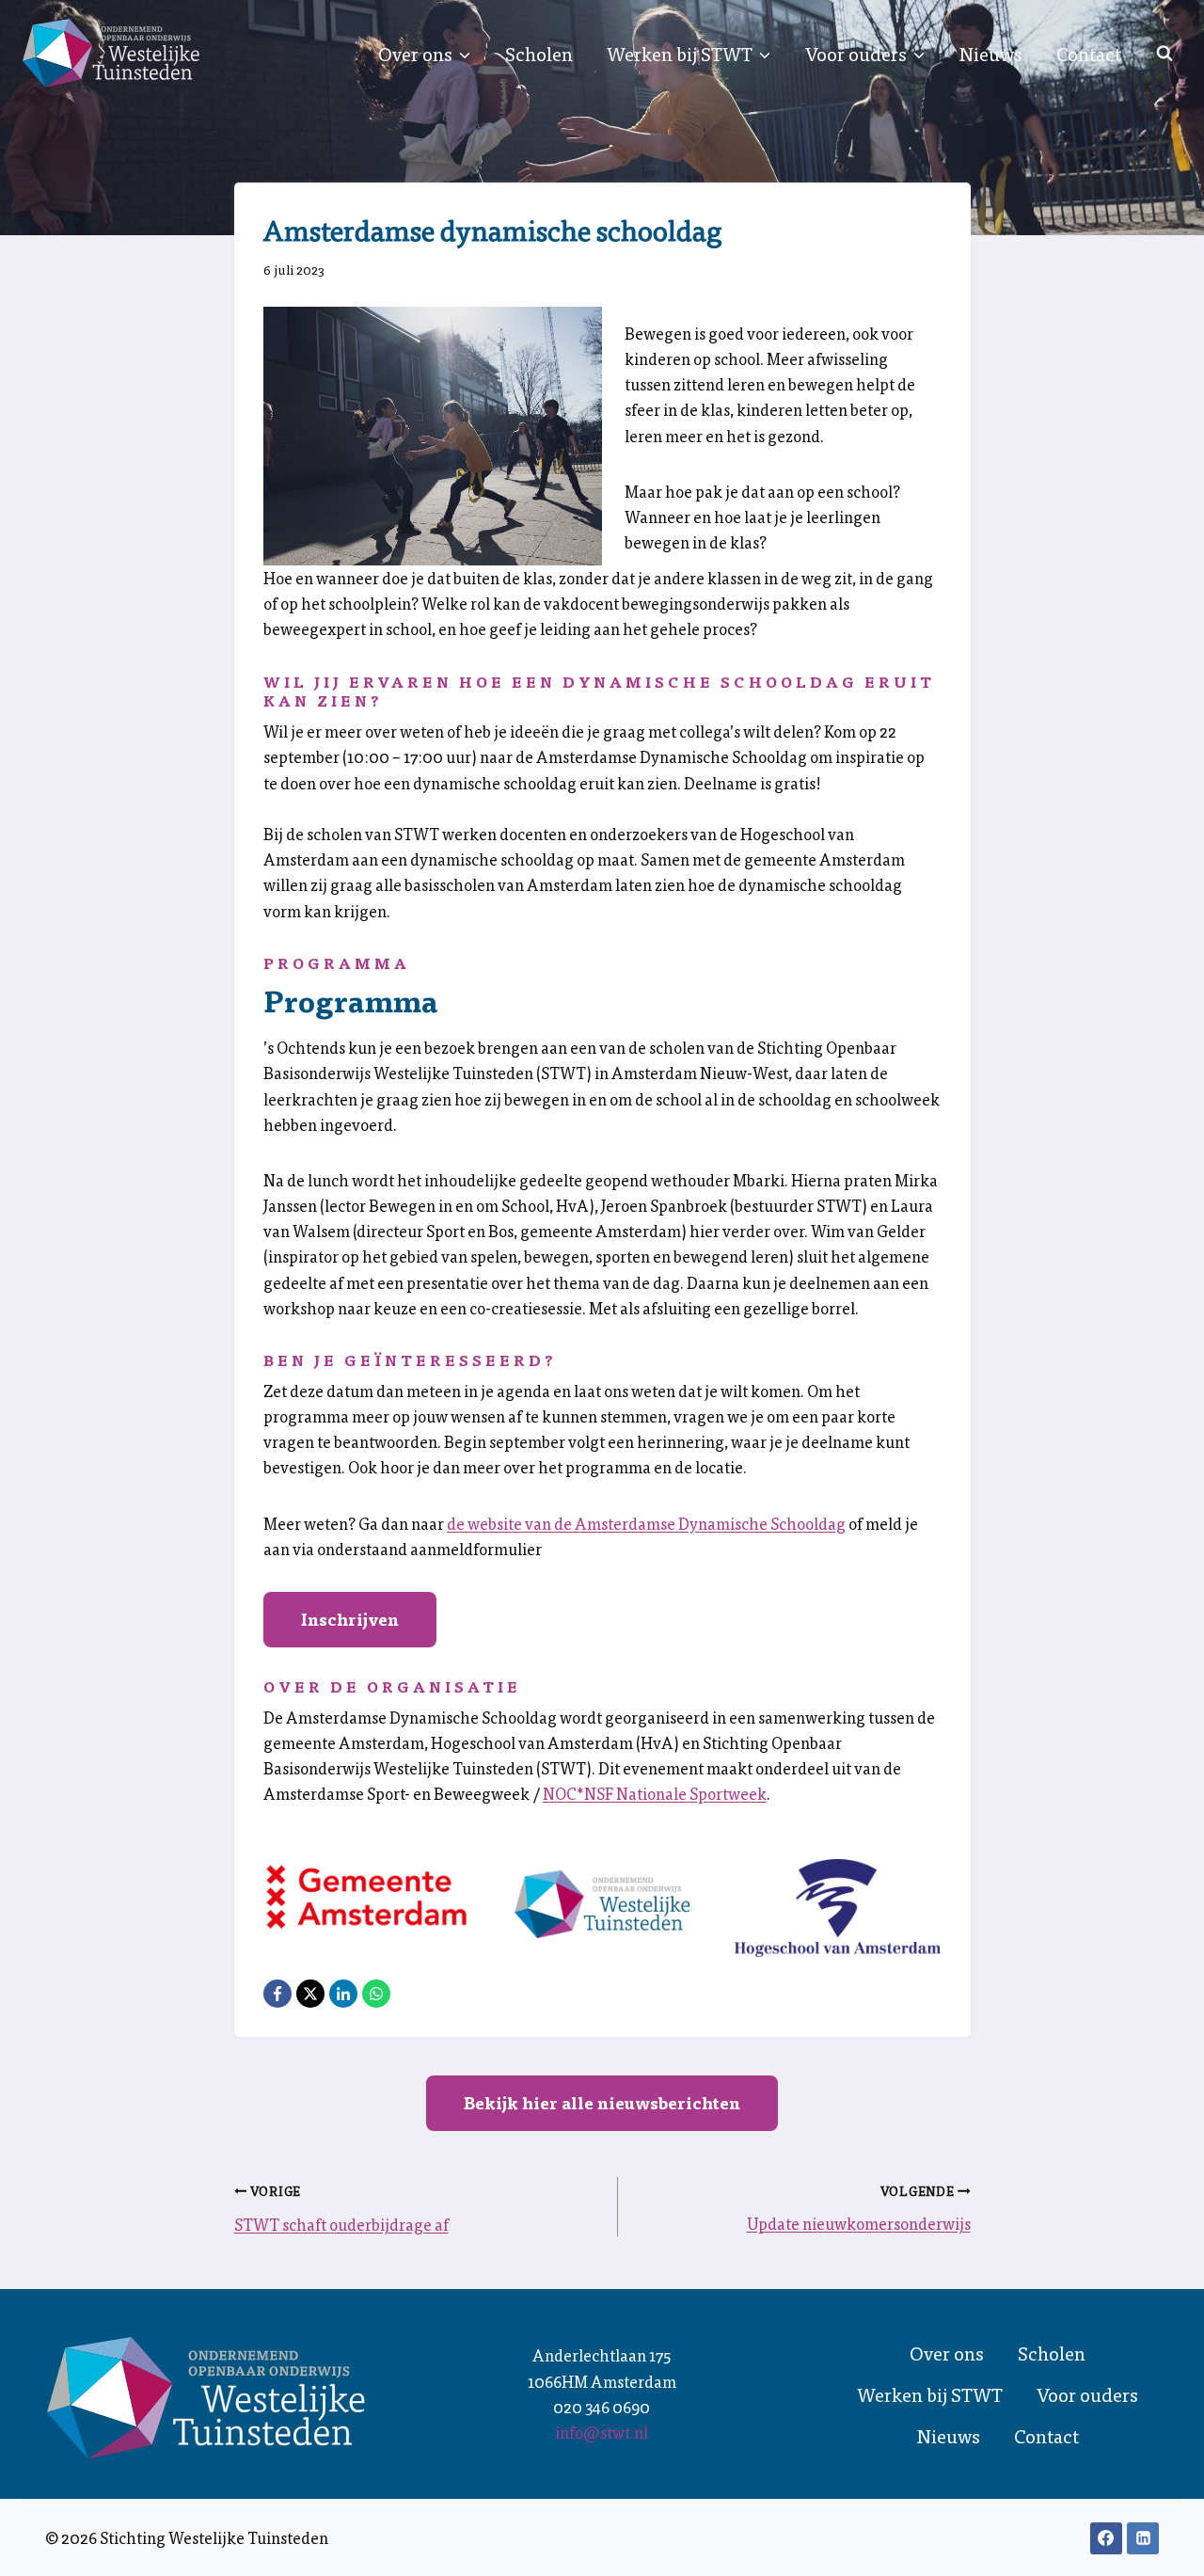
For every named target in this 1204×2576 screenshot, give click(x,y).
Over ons (947, 2353)
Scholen (539, 54)
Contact (1089, 54)
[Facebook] (1106, 2538)
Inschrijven (350, 1619)
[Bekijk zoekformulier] (1164, 54)
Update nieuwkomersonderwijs (859, 2223)
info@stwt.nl (602, 2432)
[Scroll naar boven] (1157, 2548)
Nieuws (991, 54)
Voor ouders (1087, 2394)
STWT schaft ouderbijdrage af (341, 2224)
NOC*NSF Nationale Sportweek (655, 1793)
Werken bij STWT (930, 2394)
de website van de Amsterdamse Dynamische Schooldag (646, 1523)
